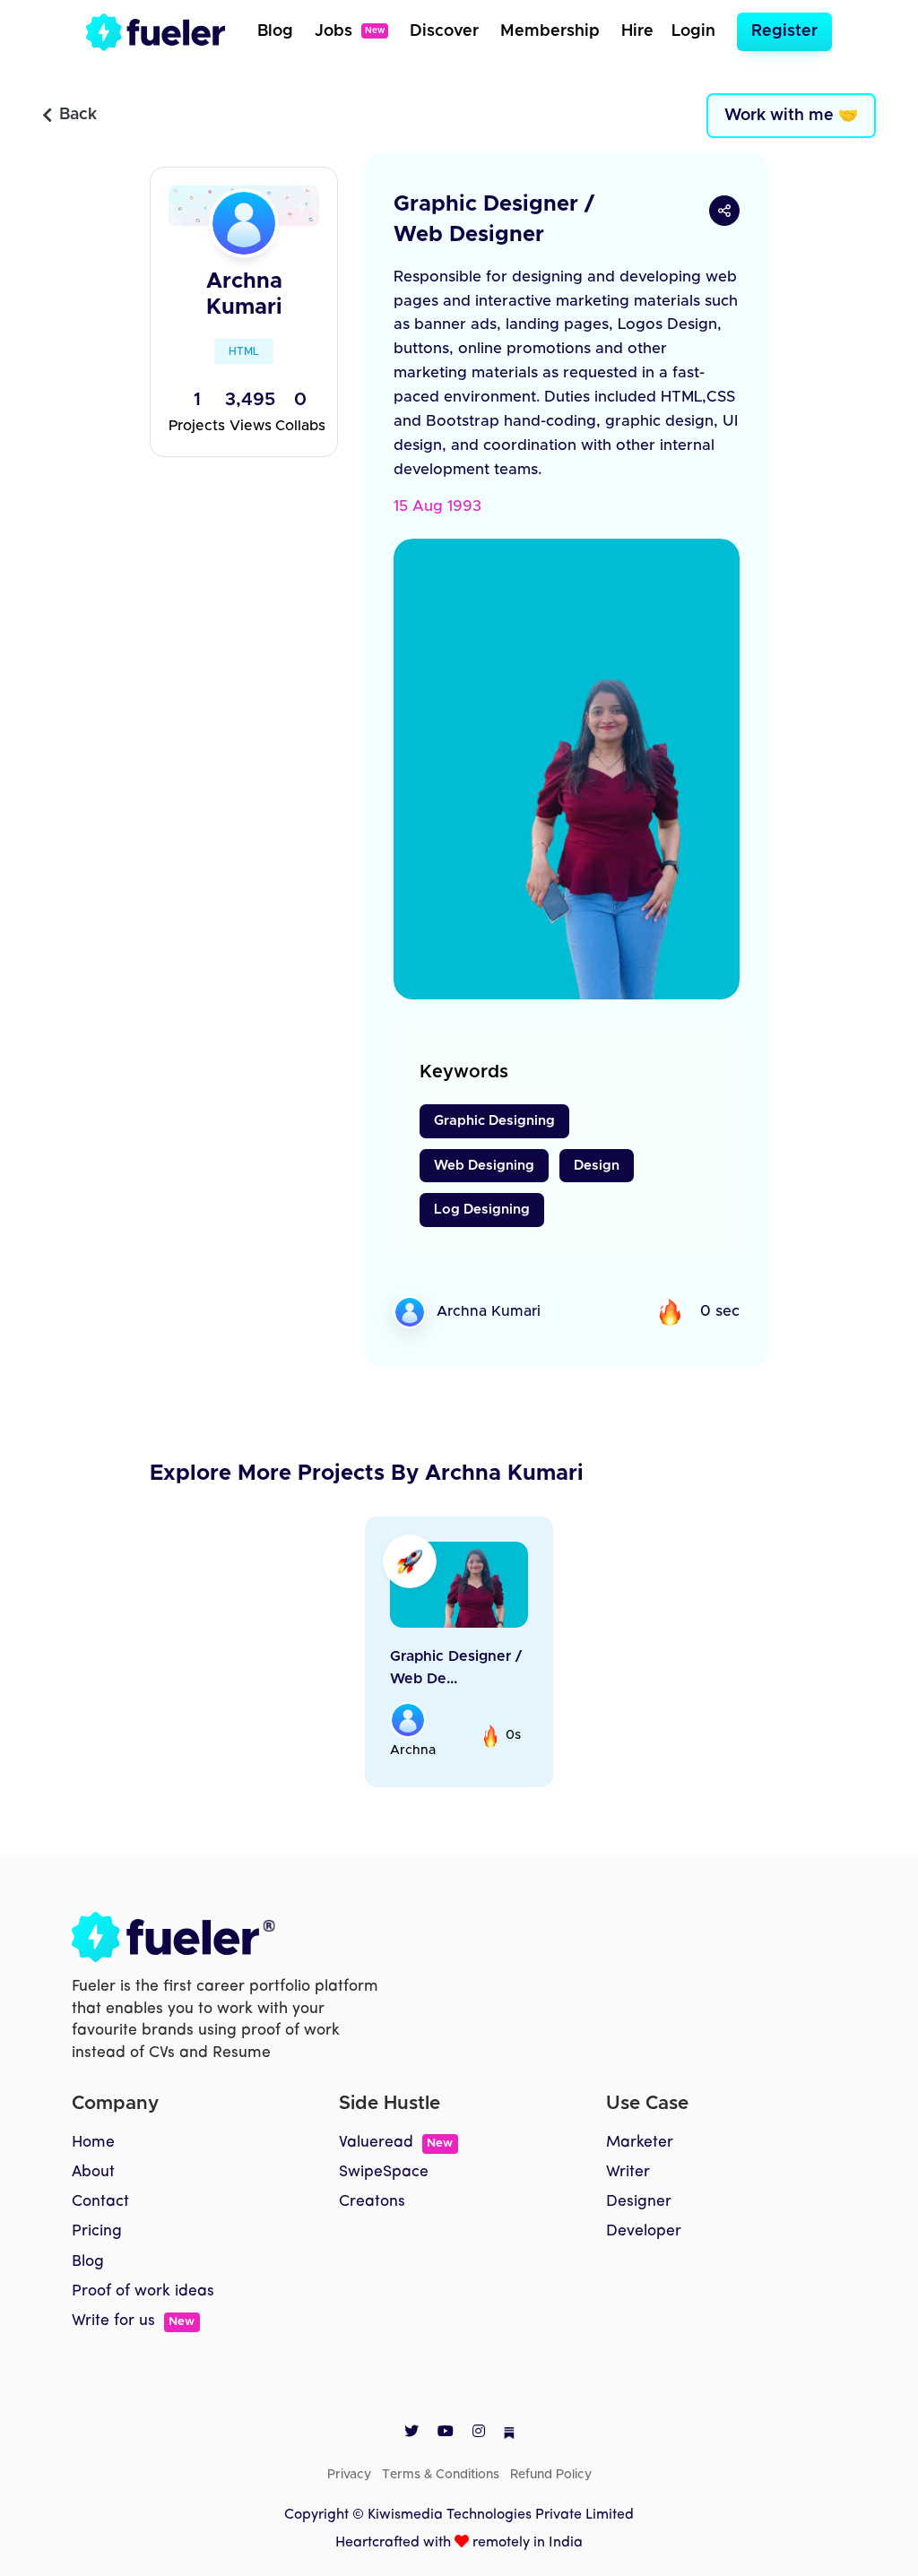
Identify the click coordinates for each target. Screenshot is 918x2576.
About (93, 2172)
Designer (639, 2202)
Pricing (97, 2231)
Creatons (372, 2202)
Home (93, 2143)
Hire (637, 31)
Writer (628, 2172)
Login (693, 31)
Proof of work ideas (143, 2291)
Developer (644, 2231)
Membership (550, 31)
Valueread (396, 2143)
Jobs (350, 31)
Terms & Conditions (441, 2475)
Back (78, 115)
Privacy (349, 2475)
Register (784, 31)
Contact (100, 2202)
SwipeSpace (384, 2172)
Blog (275, 31)
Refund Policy (551, 2475)
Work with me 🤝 (791, 116)
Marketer (640, 2143)
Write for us (133, 2321)
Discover (444, 31)
